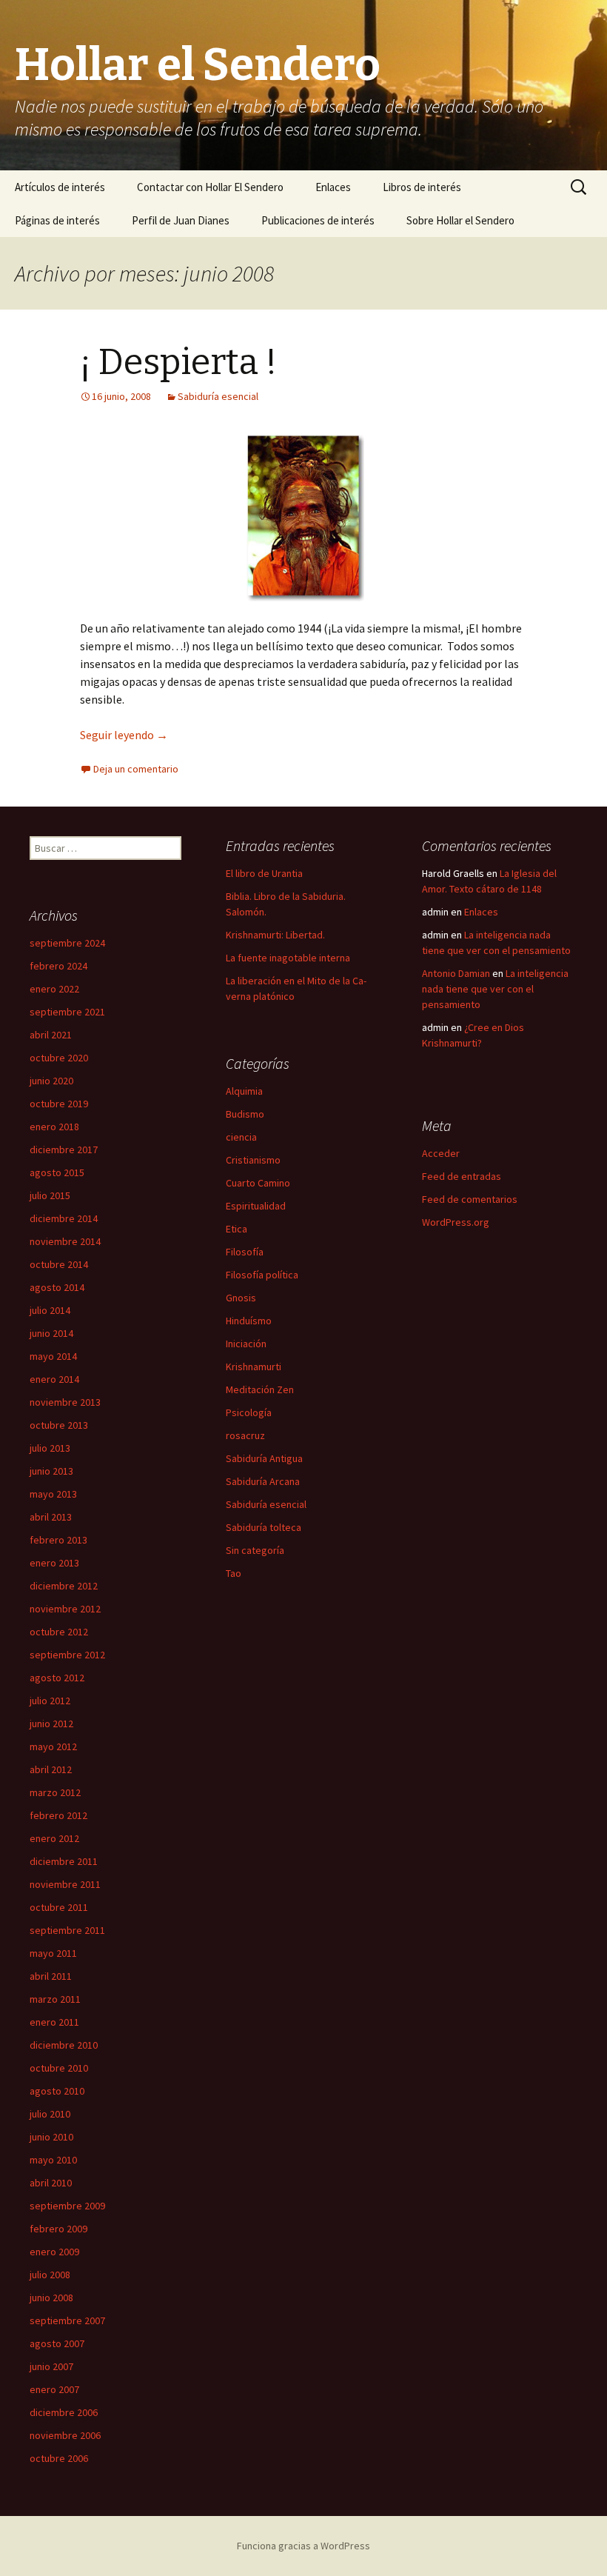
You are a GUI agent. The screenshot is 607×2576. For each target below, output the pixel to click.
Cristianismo (253, 1160)
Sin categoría (255, 1550)
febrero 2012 (58, 1815)
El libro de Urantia (264, 873)
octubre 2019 (59, 1104)
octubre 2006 (59, 2458)
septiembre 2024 (67, 943)
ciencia (241, 1137)
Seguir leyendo (124, 735)
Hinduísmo (249, 1321)
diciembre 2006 (64, 2412)
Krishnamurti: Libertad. (275, 935)
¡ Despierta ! (178, 362)
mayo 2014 (53, 1356)
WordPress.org (456, 1222)
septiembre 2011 (67, 1930)
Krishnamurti (254, 1367)
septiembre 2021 (67, 1012)
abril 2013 (51, 1517)
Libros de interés (422, 187)
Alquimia (244, 1091)
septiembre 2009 (67, 2206)
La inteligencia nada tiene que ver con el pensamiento (495, 989)
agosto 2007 (57, 2343)
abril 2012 (51, 1769)
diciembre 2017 (64, 1149)
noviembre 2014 (65, 1241)
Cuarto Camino (258, 1183)
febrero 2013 (58, 1540)
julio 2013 (50, 1448)
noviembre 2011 (65, 1884)
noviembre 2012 (65, 1609)
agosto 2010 (57, 2091)
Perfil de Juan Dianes (181, 220)
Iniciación (246, 1344)
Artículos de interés (60, 187)
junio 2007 (51, 2366)
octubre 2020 (59, 1058)
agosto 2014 (57, 1287)
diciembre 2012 (64, 1586)
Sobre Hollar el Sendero (460, 220)
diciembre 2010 (64, 2045)
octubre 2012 (59, 1632)
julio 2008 (50, 2275)
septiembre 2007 (67, 2320)
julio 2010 (50, 2114)
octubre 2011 (59, 1907)
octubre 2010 (59, 2068)
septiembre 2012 (67, 1655)
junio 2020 (51, 1081)
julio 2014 (50, 1310)
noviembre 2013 (65, 1402)
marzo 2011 (55, 1999)
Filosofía (245, 1252)
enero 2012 (54, 1838)
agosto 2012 (57, 1678)
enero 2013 (54, 1563)
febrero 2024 (58, 966)
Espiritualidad (256, 1206)
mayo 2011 (53, 1953)
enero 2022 (54, 989)
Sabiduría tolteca (264, 1527)
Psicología (249, 1412)
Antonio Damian (456, 973)
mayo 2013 (53, 1494)
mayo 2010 (53, 2160)
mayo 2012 (53, 1746)
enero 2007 (54, 2389)
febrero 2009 (58, 2229)
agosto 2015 (57, 1172)
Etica (237, 1229)
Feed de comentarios (470, 1199)
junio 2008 (51, 2298)
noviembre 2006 (65, 2435)
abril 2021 (51, 1035)
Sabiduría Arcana (263, 1481)
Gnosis (241, 1298)
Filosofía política (262, 1275)
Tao (234, 1573)
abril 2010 (51, 2183)
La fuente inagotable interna (288, 958)
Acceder (441, 1153)
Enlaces (333, 187)
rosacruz (245, 1435)
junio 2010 (51, 2137)
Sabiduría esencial (218, 396)
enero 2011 (54, 2022)
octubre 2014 (59, 1264)
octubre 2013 (59, 1425)
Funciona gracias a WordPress (303, 2546)
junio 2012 (51, 1724)
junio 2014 (51, 1333)
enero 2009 (54, 2252)
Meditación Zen (260, 1389)
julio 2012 (50, 1701)
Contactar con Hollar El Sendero (210, 187)
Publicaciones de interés (318, 220)
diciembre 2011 (64, 1861)
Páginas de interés (57, 220)
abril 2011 (51, 1976)
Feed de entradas (462, 1176)
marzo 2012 (55, 1792)
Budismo (245, 1114)
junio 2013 (51, 1471)
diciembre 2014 (64, 1218)
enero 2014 (54, 1379)
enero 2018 (54, 1127)
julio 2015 (50, 1195)
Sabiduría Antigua (264, 1458)
